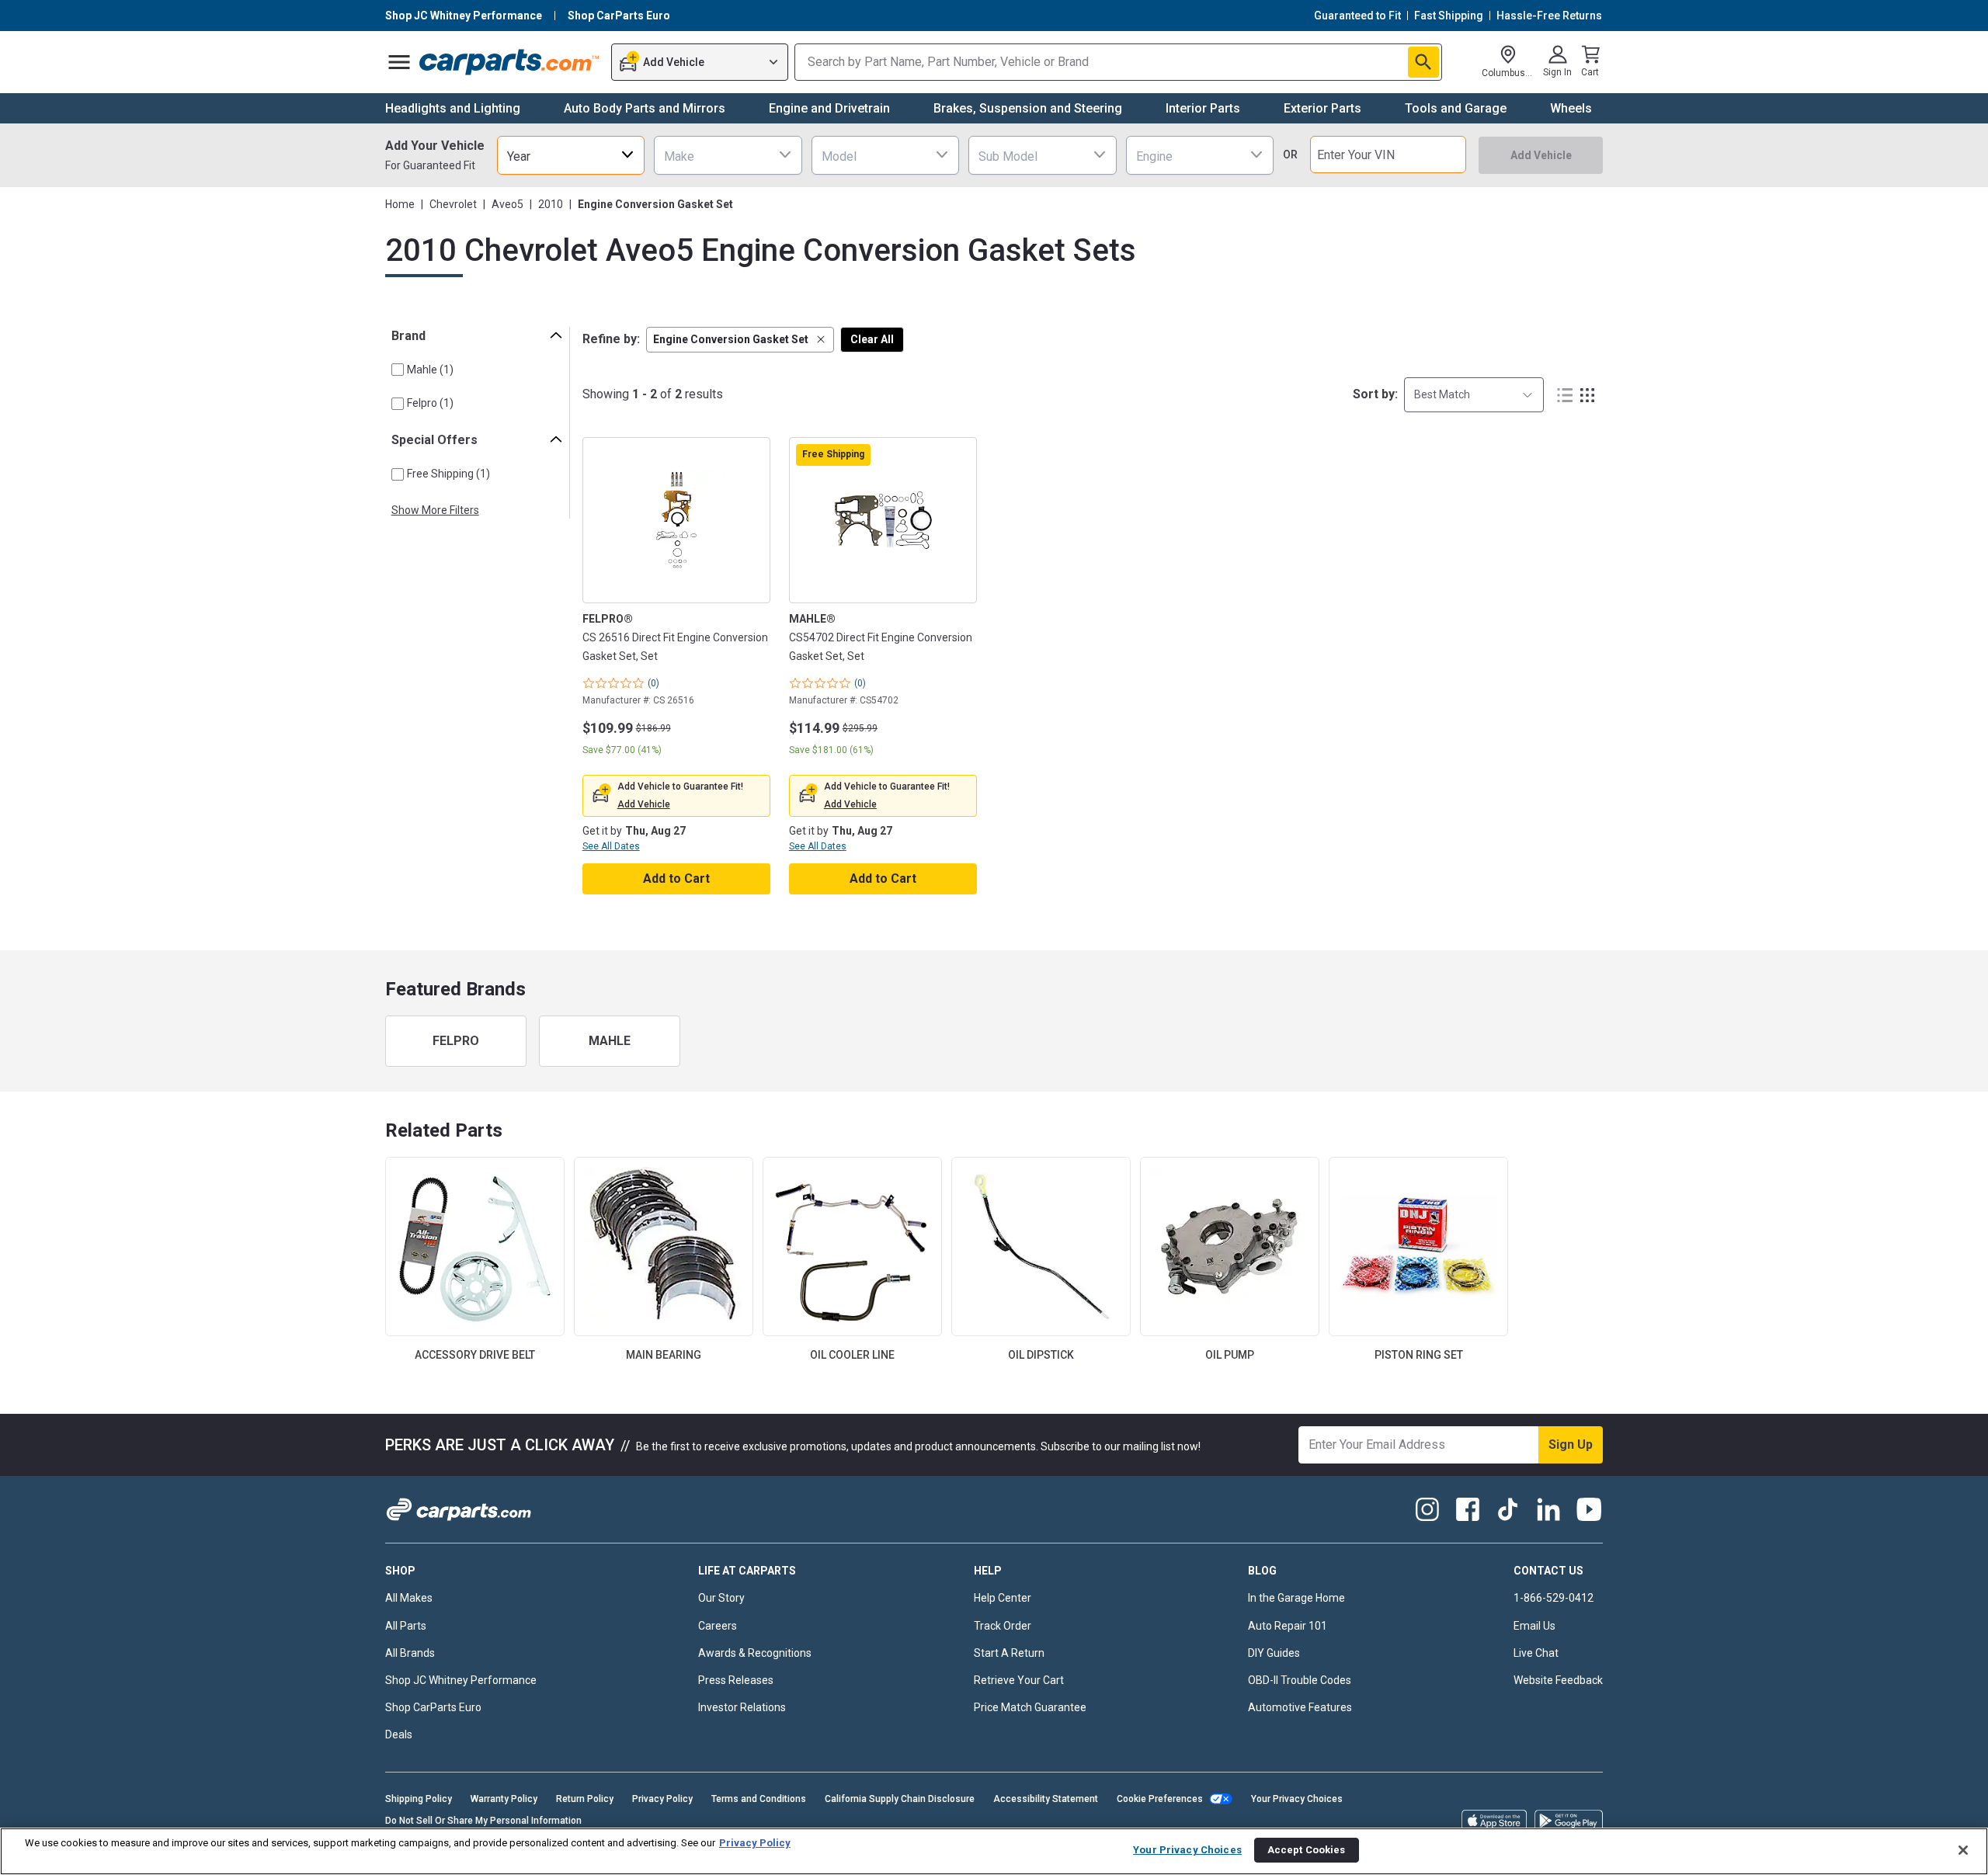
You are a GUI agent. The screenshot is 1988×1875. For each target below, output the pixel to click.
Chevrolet (453, 204)
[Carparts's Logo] (510, 62)
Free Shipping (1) (448, 474)
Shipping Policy (419, 1799)
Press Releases (736, 1680)
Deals (399, 1734)
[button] (740, 340)
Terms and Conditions (759, 1799)
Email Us (1534, 1626)
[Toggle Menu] (399, 62)
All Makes (409, 1598)
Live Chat (1536, 1653)
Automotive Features (1300, 1707)
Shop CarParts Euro (433, 1707)
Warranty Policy (504, 1799)
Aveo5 (507, 204)
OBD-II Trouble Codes (1300, 1680)
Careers (718, 1626)
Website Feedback (1558, 1680)
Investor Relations (742, 1707)
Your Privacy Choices (1297, 1799)
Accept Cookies (1307, 1850)
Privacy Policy (662, 1799)
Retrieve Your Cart (1019, 1680)
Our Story (721, 1598)
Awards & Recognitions (755, 1653)
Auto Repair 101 (1288, 1626)
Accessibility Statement (1046, 1799)
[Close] (1963, 1850)
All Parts (406, 1626)
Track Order (1003, 1626)
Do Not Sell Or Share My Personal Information (483, 1821)
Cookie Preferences (1160, 1799)
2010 (551, 204)
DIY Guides (1274, 1653)
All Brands (410, 1653)
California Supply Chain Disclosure (900, 1799)
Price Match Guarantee (1030, 1707)
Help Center (1003, 1598)
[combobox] (571, 155)
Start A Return (1009, 1653)
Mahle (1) (430, 370)
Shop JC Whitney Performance (461, 1680)
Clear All (872, 339)
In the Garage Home (1296, 1598)
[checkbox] (398, 370)
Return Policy (585, 1799)
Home (400, 204)
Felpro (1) (430, 403)
